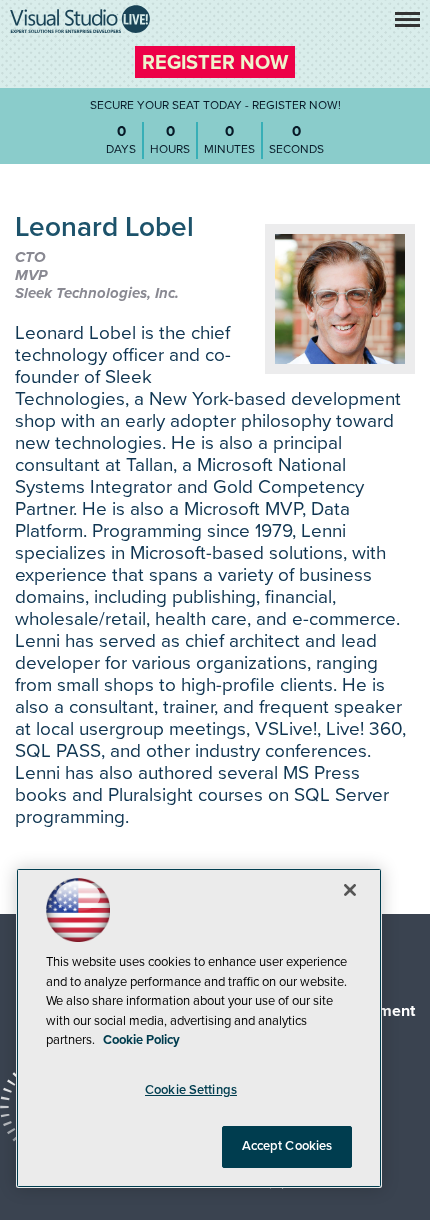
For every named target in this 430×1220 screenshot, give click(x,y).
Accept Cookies (287, 1146)
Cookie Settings (191, 1090)
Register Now (215, 63)
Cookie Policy (141, 1040)
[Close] (350, 890)
